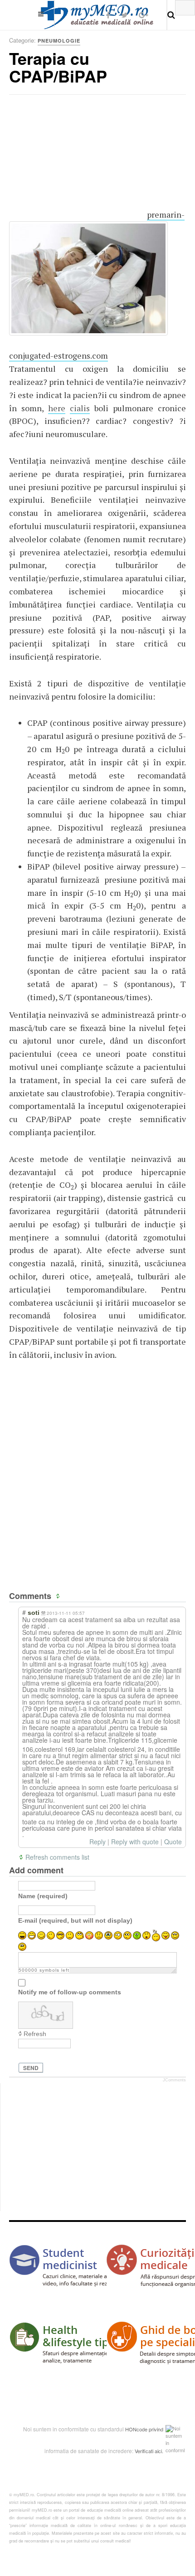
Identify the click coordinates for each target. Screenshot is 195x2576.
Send (31, 2068)
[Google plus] (144, 15)
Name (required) (43, 1896)
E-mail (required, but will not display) (75, 1920)
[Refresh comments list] (59, 1596)
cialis (80, 408)
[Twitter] (124, 15)
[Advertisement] (77, 161)
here (57, 408)
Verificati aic (148, 2451)
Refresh (35, 2034)
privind (156, 2429)
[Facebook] (108, 15)
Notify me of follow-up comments (70, 1992)
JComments (174, 2080)
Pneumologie (59, 41)
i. (162, 2451)
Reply (97, 1842)
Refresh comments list (57, 1857)
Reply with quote (135, 1842)
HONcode (136, 2429)
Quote (173, 1842)
